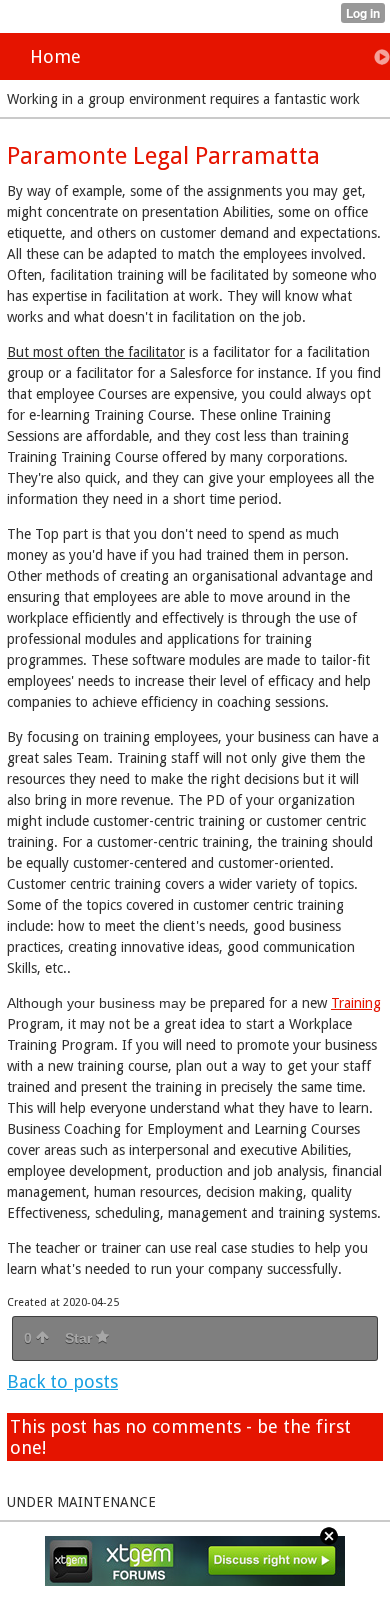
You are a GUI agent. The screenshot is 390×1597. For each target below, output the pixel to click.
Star (80, 1338)
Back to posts (62, 1381)
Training (356, 1003)
